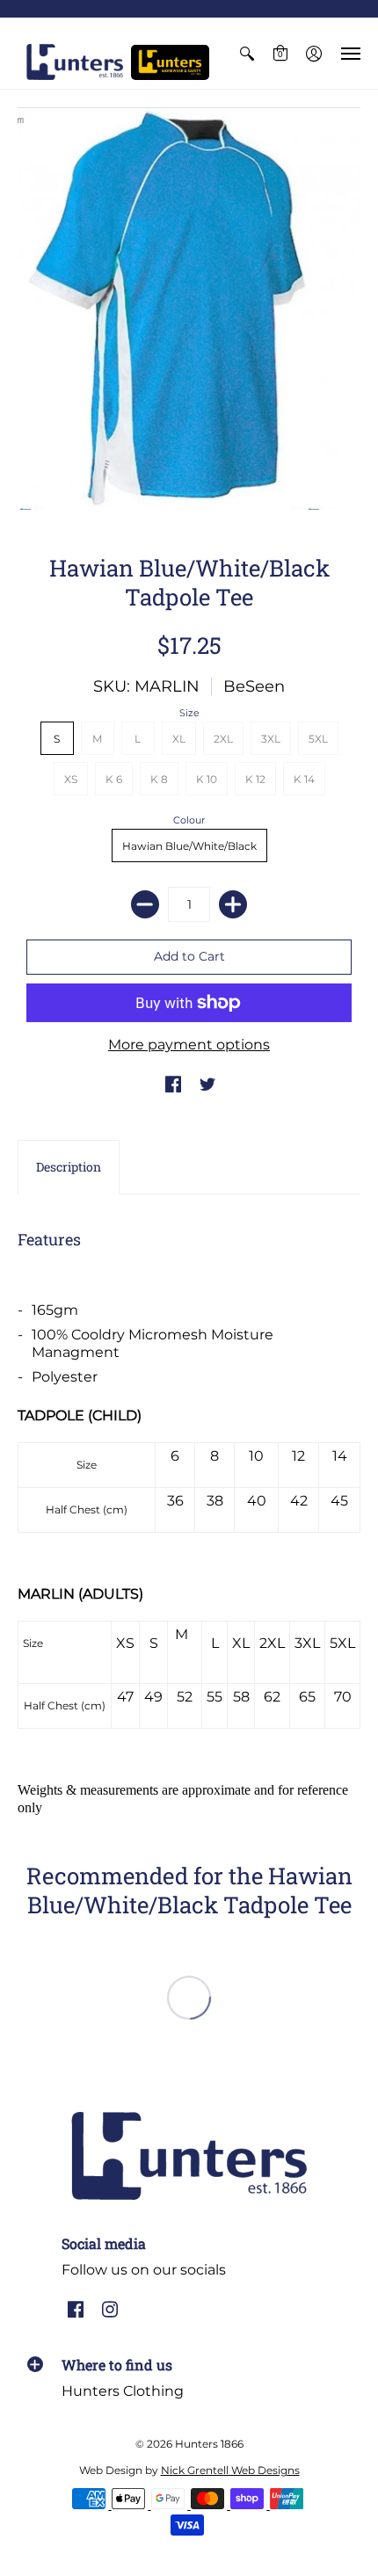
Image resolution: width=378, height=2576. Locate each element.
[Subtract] (145, 904)
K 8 (159, 779)
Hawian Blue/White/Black (189, 846)
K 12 (255, 779)
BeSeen (254, 686)
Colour (189, 820)
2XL (223, 739)
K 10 (207, 779)
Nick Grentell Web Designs (230, 2470)
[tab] (69, 1167)
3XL (271, 739)
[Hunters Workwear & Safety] (170, 62)
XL (179, 739)
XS (71, 779)
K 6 (114, 779)
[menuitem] (247, 53)
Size (189, 713)
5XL (318, 739)
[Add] (233, 904)
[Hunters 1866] (75, 62)
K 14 (304, 779)
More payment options (189, 1045)
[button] (247, 53)
